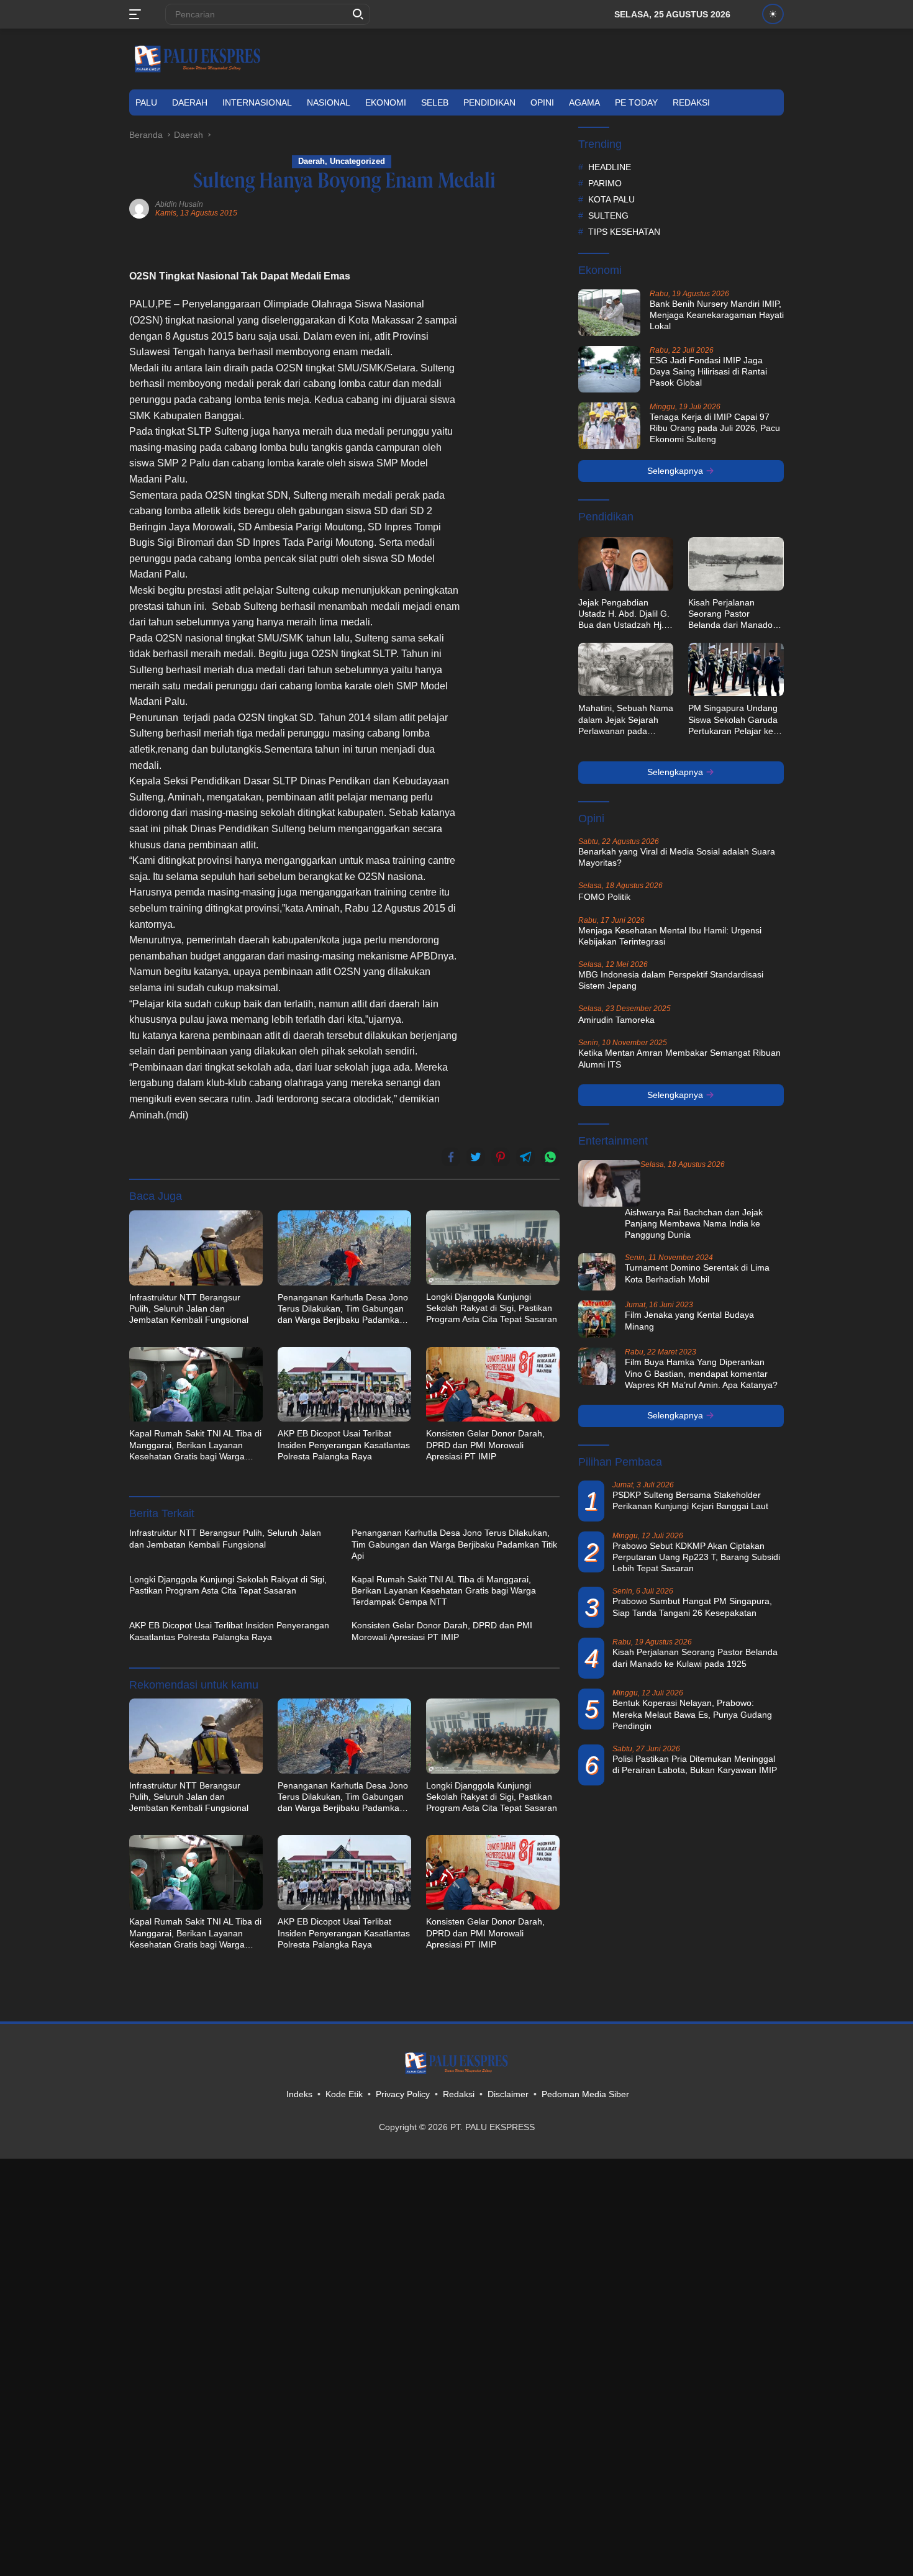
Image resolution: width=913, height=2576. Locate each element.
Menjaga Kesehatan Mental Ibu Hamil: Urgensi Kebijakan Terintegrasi (670, 936)
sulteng (608, 215)
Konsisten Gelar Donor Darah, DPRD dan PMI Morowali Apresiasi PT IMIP (485, 1444)
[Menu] (138, 14)
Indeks (299, 2094)
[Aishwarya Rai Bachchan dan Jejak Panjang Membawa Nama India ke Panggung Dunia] (609, 1183)
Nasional (329, 102)
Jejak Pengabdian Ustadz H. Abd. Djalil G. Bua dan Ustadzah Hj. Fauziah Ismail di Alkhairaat (624, 614)
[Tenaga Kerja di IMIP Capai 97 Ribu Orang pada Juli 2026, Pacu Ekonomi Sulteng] (609, 426)
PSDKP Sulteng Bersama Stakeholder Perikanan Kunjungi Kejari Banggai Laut (690, 1500)
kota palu (611, 199)
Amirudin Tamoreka (616, 1020)
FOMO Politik (604, 897)
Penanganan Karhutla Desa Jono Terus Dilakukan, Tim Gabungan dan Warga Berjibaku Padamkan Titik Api (343, 1309)
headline (610, 167)
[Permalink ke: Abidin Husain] (139, 208)
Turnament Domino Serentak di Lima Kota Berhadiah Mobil (697, 1273)
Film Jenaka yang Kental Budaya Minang (689, 1320)
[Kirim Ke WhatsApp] (550, 1157)
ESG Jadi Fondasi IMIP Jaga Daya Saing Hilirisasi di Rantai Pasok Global (708, 371)
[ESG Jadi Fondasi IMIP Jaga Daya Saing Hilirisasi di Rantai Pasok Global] (609, 369)
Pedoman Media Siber (585, 2094)
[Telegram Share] (525, 1157)
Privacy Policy (403, 2094)
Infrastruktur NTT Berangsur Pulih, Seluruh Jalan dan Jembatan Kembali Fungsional (189, 1308)
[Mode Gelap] (773, 14)
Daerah (190, 102)
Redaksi (691, 102)
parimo (605, 183)
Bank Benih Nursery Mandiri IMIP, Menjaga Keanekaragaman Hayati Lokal (717, 315)
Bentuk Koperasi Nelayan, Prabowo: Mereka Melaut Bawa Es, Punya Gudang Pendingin (692, 1715)
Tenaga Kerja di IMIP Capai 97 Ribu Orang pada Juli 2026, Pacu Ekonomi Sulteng (715, 428)
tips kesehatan (624, 232)
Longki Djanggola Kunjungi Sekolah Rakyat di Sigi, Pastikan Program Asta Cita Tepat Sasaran (492, 1308)
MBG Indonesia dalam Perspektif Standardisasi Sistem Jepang (671, 980)
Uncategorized (357, 161)
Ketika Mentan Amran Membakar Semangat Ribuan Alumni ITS (679, 1058)
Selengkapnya (676, 471)
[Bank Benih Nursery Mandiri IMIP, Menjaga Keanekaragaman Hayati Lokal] (609, 313)
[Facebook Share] (451, 1157)
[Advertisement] (516, 426)
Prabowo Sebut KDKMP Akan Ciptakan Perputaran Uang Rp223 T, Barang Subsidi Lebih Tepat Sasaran (696, 1557)
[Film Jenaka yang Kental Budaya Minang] (597, 1319)
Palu (146, 102)
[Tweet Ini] (476, 1157)
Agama (584, 102)
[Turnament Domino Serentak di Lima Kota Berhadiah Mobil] (597, 1272)
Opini (542, 102)
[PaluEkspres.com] (198, 58)
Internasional (257, 102)
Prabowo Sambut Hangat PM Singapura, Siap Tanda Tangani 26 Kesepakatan (692, 1607)
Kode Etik (344, 2094)
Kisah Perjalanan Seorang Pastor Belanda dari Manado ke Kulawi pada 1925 (730, 614)
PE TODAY (636, 102)
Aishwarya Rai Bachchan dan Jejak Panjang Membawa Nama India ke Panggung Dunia (694, 1223)
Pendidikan (489, 102)
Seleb (435, 102)
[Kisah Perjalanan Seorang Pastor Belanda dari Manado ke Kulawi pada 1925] (736, 564)
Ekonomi (386, 102)
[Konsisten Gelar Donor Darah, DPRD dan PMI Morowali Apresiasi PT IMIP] (493, 1384)
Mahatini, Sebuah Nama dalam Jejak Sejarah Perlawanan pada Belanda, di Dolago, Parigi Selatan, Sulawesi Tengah (626, 720)
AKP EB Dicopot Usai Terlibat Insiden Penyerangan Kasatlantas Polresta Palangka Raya (344, 1444)
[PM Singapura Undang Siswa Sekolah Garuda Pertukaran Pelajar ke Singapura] (736, 669)
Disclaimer (508, 2094)
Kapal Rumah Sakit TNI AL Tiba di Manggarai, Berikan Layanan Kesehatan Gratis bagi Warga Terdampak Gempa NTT (195, 1445)
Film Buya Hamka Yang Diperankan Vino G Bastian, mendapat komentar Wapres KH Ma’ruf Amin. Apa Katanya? (701, 1373)
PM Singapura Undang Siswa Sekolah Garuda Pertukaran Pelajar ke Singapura (733, 720)
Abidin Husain (179, 204)
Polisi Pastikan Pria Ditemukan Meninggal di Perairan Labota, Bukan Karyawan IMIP (695, 1764)
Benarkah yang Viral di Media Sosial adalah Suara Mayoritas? (677, 857)
